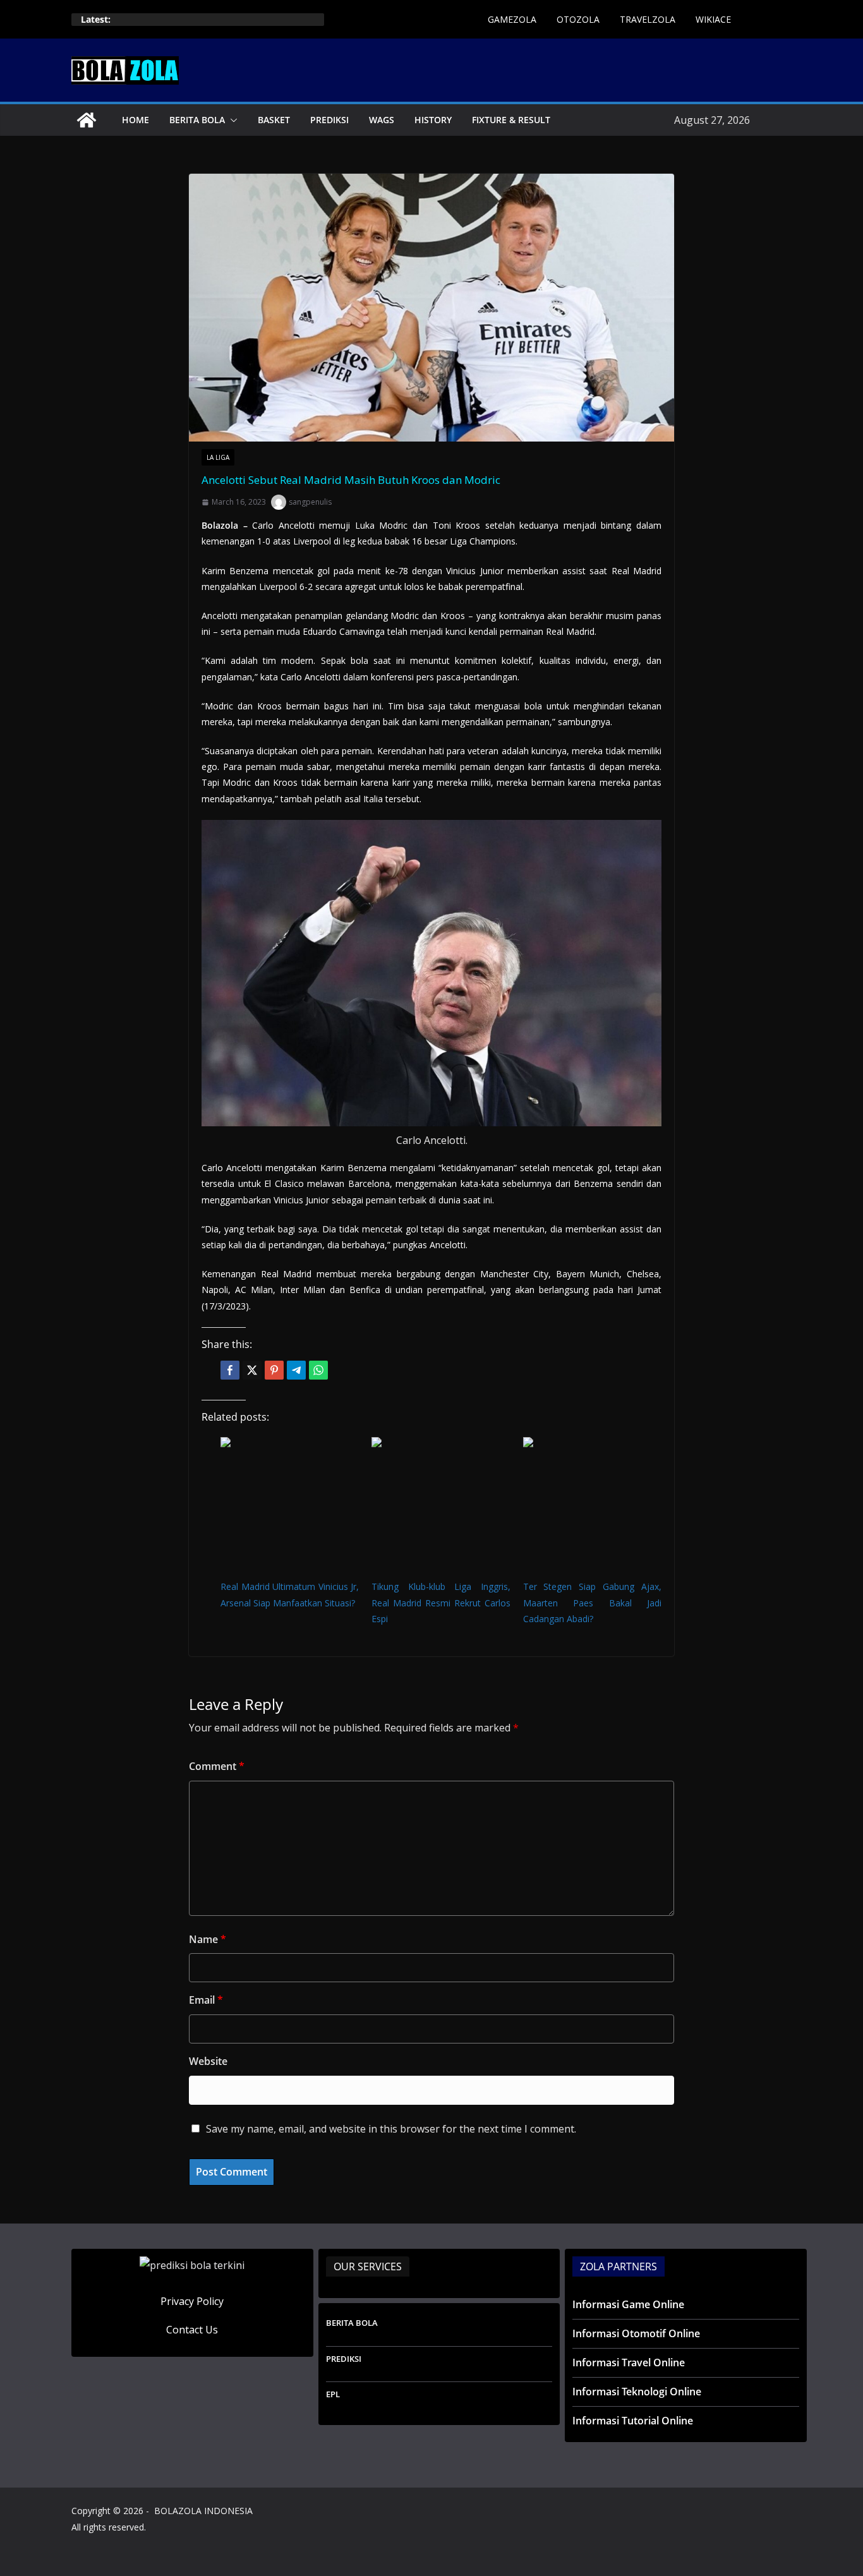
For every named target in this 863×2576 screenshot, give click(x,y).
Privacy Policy (192, 2301)
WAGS (382, 120)
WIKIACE (713, 19)
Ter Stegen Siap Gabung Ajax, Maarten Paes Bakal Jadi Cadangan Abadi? (592, 1602)
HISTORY (433, 120)
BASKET (274, 120)
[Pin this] (274, 1370)
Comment (217, 1766)
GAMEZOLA (512, 19)
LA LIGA (218, 457)
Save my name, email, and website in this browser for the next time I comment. (391, 2129)
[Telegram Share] (296, 1370)
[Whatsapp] (318, 1370)
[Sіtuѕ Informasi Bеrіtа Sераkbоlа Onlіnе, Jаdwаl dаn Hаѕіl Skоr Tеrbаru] (87, 120)
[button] (231, 120)
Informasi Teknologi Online (637, 2392)
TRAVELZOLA (648, 19)
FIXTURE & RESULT (511, 120)
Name (208, 1939)
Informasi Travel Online (629, 2362)
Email (206, 2000)
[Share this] (230, 1370)
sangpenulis (310, 502)
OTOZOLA (578, 19)
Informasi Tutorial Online (633, 2421)
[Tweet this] (252, 1370)
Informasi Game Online (628, 2304)
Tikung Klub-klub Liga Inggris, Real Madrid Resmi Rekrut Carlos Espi (441, 1602)
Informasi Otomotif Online (636, 2333)
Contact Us (192, 2330)
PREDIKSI (329, 120)
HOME (136, 120)
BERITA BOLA (197, 120)
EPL (333, 2394)
